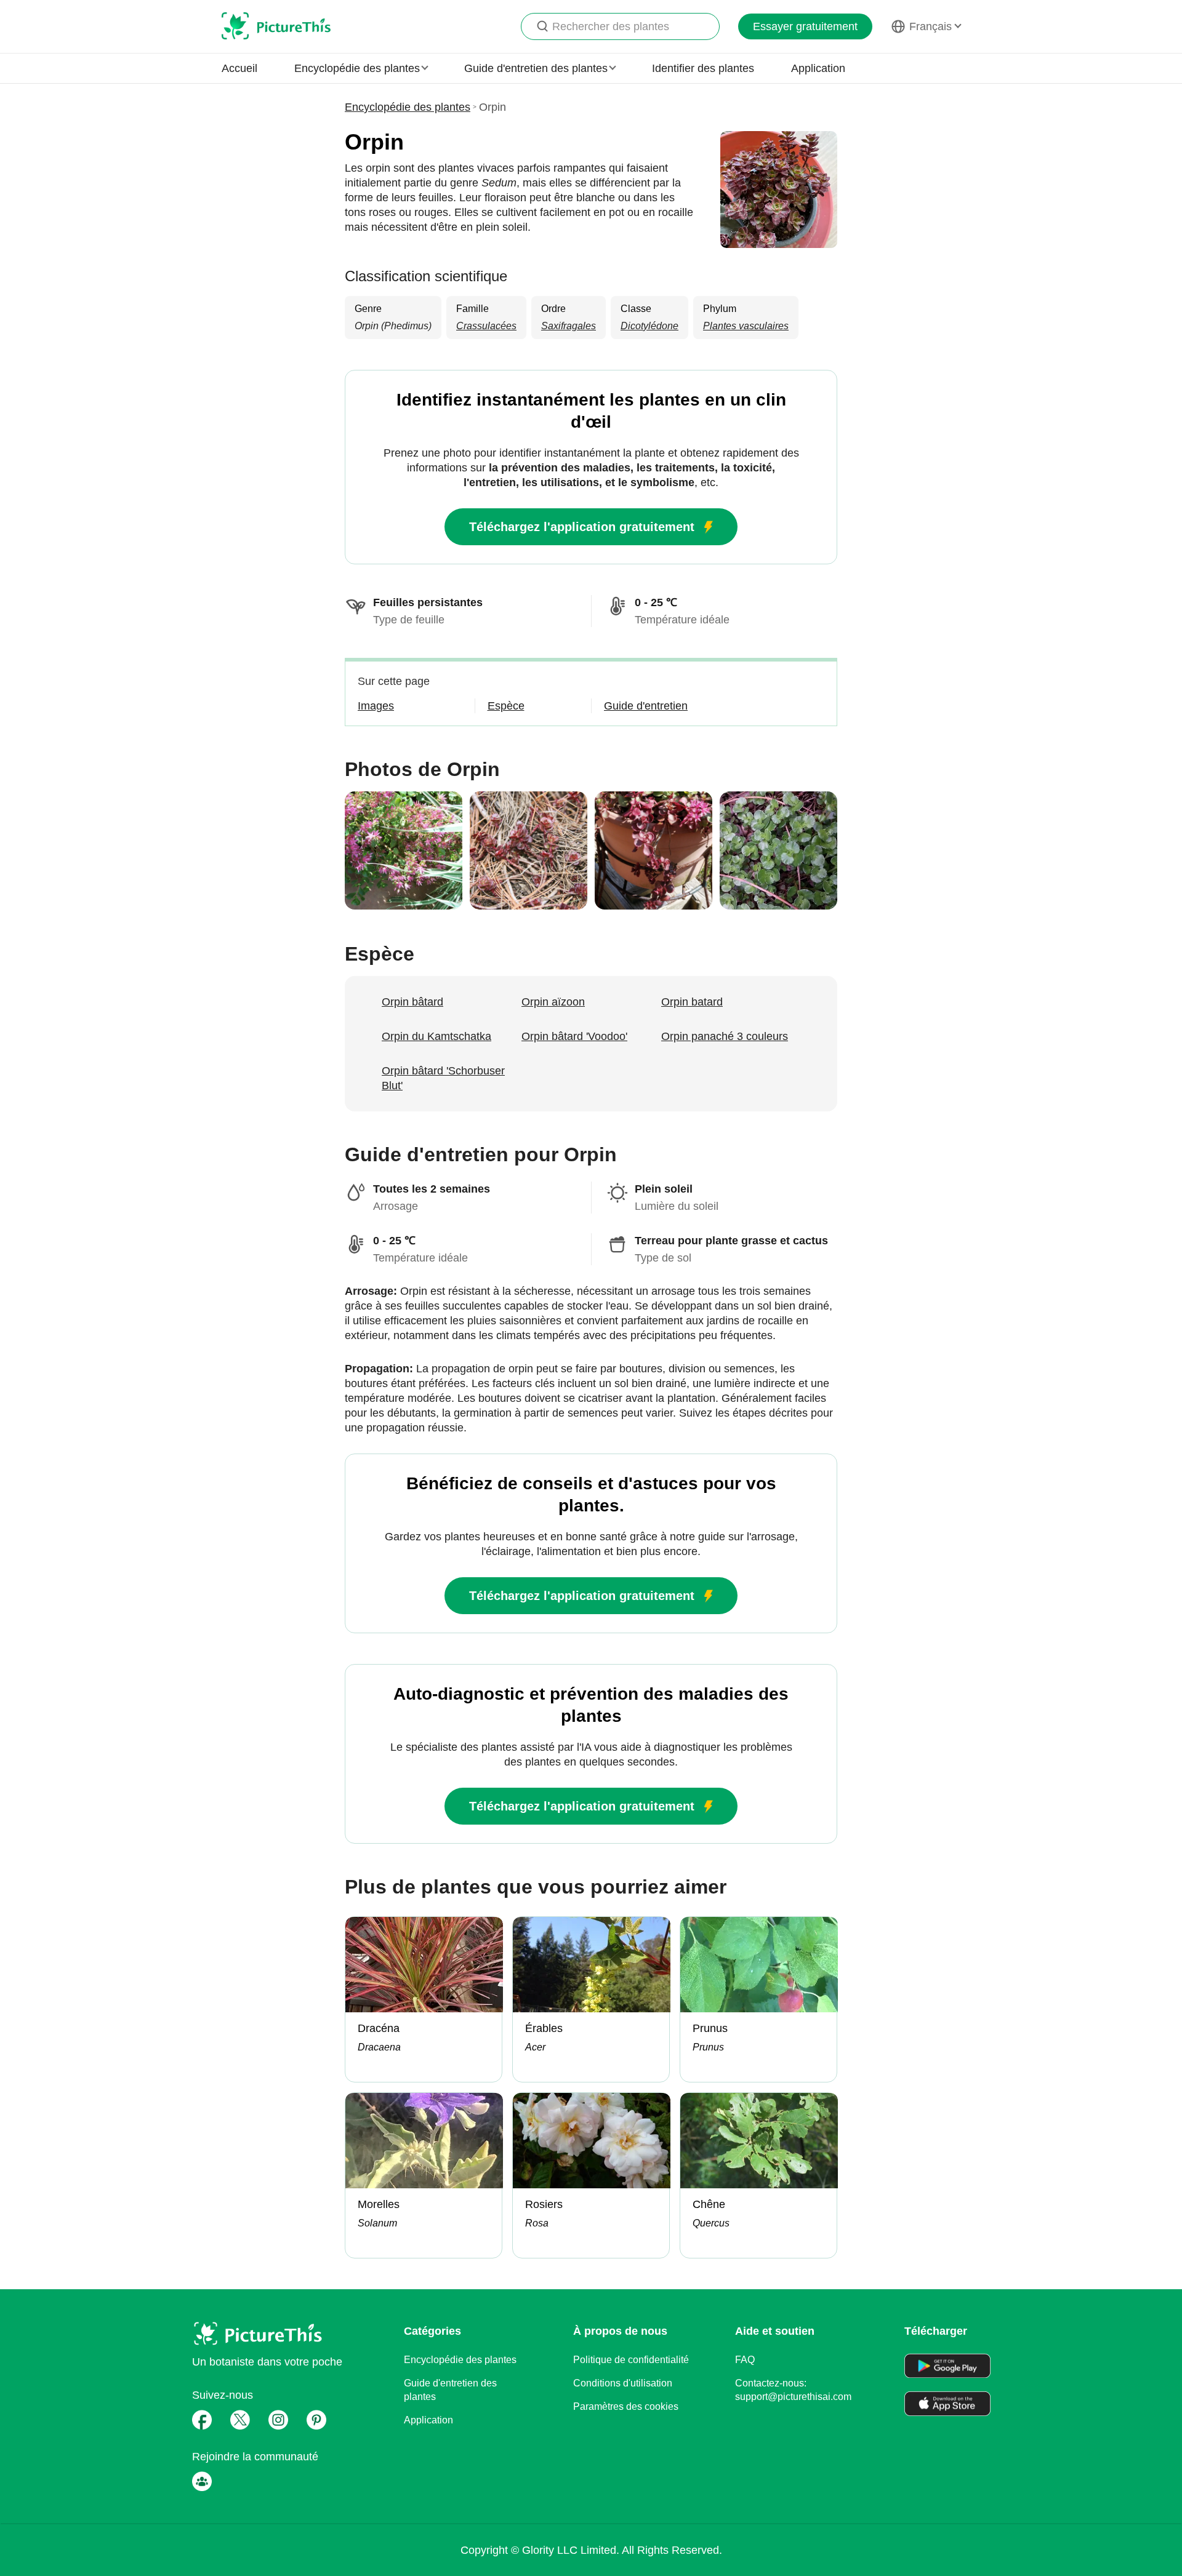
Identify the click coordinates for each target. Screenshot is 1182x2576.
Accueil (239, 68)
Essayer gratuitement (805, 26)
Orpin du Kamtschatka (436, 1036)
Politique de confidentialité (631, 2360)
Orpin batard (692, 1002)
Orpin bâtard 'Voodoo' (574, 1036)
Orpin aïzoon (553, 1002)
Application (818, 68)
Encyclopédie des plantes (408, 107)
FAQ (745, 2360)
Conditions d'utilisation (623, 2383)
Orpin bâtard (412, 1002)
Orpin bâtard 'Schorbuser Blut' (443, 1078)
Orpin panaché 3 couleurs (725, 1036)
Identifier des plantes (703, 68)
